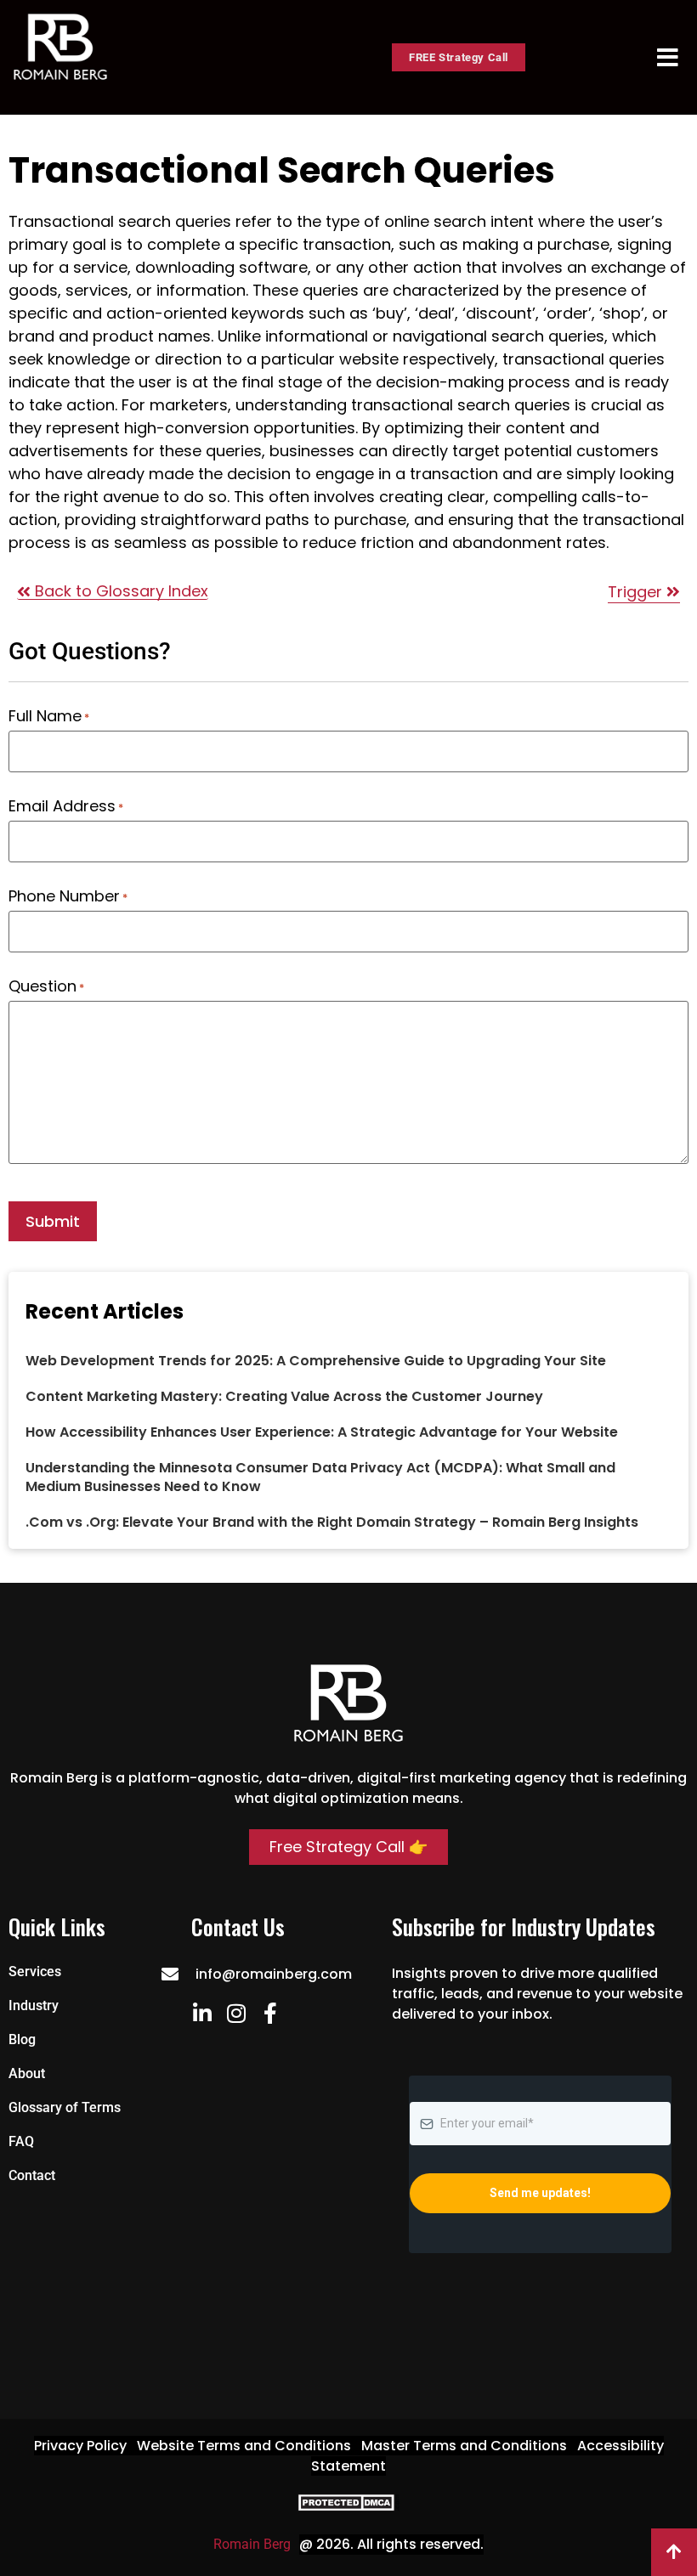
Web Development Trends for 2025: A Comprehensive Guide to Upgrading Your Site (316, 1361)
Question (46, 986)
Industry (34, 2005)
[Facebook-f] (270, 2013)
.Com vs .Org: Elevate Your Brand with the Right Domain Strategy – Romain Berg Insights (332, 1522)
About (27, 2073)
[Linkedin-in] (202, 2013)
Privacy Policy (80, 2446)
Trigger (637, 592)
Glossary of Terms (65, 2107)
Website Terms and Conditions (244, 2446)
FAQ (21, 2141)
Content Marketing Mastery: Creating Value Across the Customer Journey (284, 1396)
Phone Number (68, 896)
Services (35, 1972)
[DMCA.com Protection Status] (348, 2507)
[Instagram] (236, 2013)
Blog (22, 2039)
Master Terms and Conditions (464, 2446)
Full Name (49, 716)
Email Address (66, 806)
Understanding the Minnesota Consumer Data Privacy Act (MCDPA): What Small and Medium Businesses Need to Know (320, 1477)
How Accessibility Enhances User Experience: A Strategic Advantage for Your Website (322, 1432)
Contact (32, 2175)
